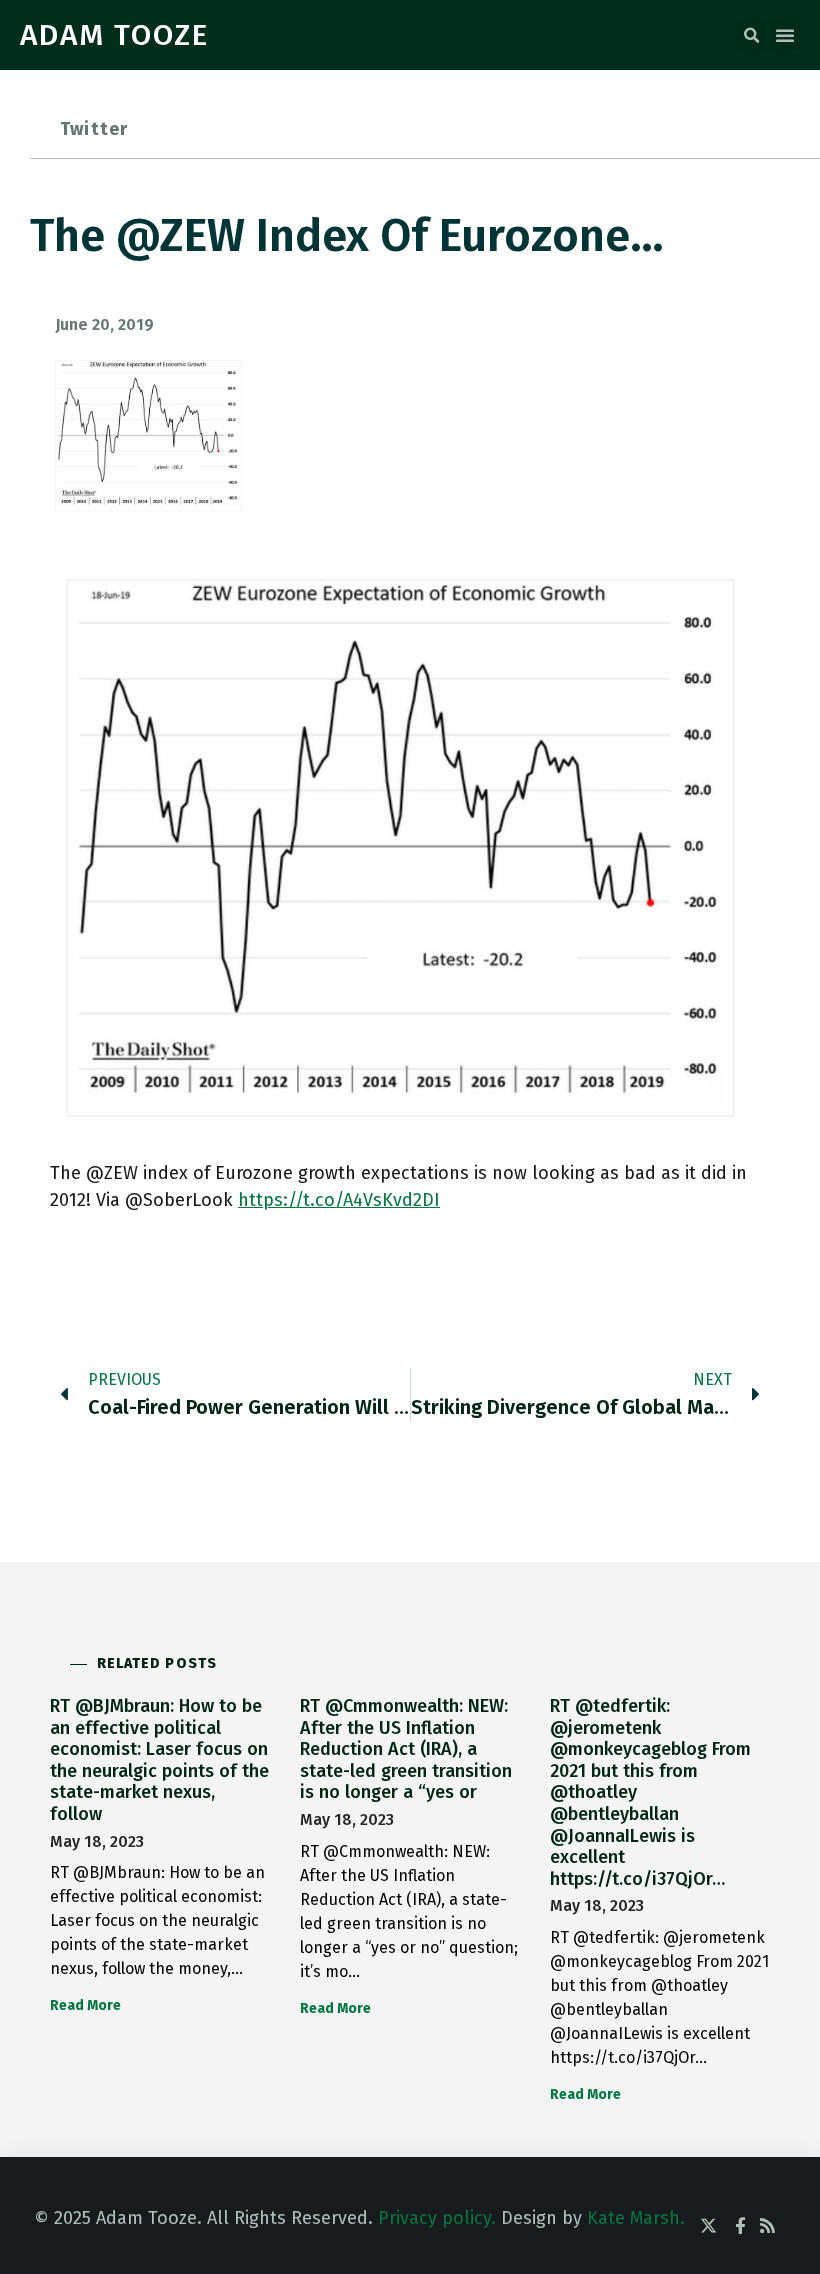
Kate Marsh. (636, 2218)
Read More (85, 2005)
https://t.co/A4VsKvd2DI (339, 1200)
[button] (751, 36)
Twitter (94, 129)
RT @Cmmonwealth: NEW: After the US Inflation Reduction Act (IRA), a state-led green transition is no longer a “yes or (406, 1749)
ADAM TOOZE (114, 35)
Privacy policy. (437, 2218)
